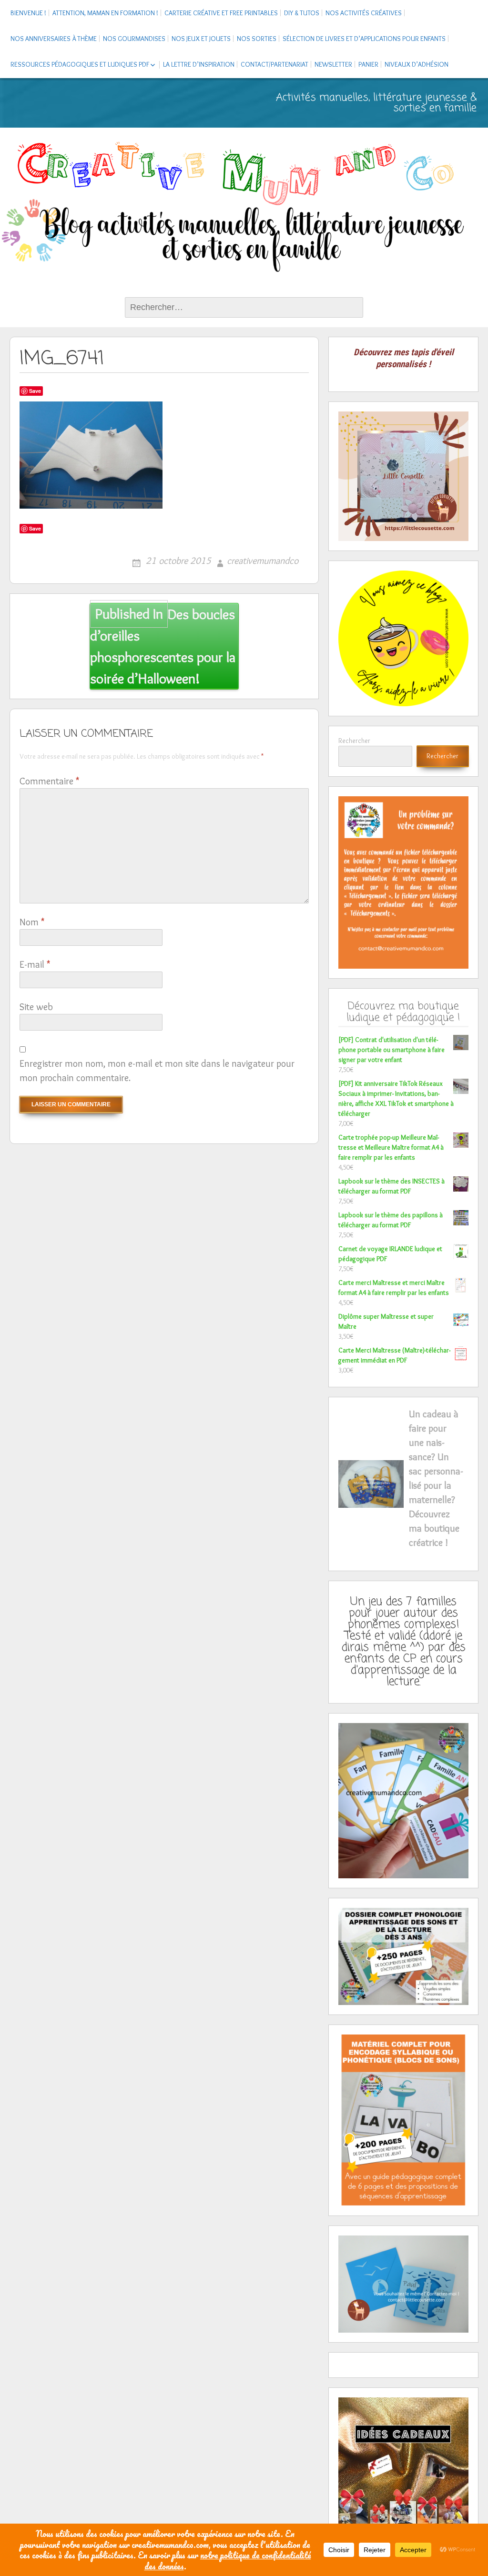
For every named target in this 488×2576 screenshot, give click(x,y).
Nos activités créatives (364, 13)
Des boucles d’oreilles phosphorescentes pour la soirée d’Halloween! (163, 646)
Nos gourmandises (134, 39)
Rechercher (354, 741)
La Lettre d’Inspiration (199, 64)
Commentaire (49, 781)
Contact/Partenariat (274, 64)
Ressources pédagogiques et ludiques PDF (80, 64)
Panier (368, 64)
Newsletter (333, 64)
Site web (36, 1007)
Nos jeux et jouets (201, 39)
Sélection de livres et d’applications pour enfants (364, 39)
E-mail (35, 964)
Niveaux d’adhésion (417, 64)
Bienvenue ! (28, 13)
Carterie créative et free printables (221, 13)
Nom (32, 922)
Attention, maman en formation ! (105, 13)
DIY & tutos (302, 13)
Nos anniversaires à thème (54, 39)
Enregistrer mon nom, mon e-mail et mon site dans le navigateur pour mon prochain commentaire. (157, 1071)
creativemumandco (263, 561)
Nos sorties (257, 39)
